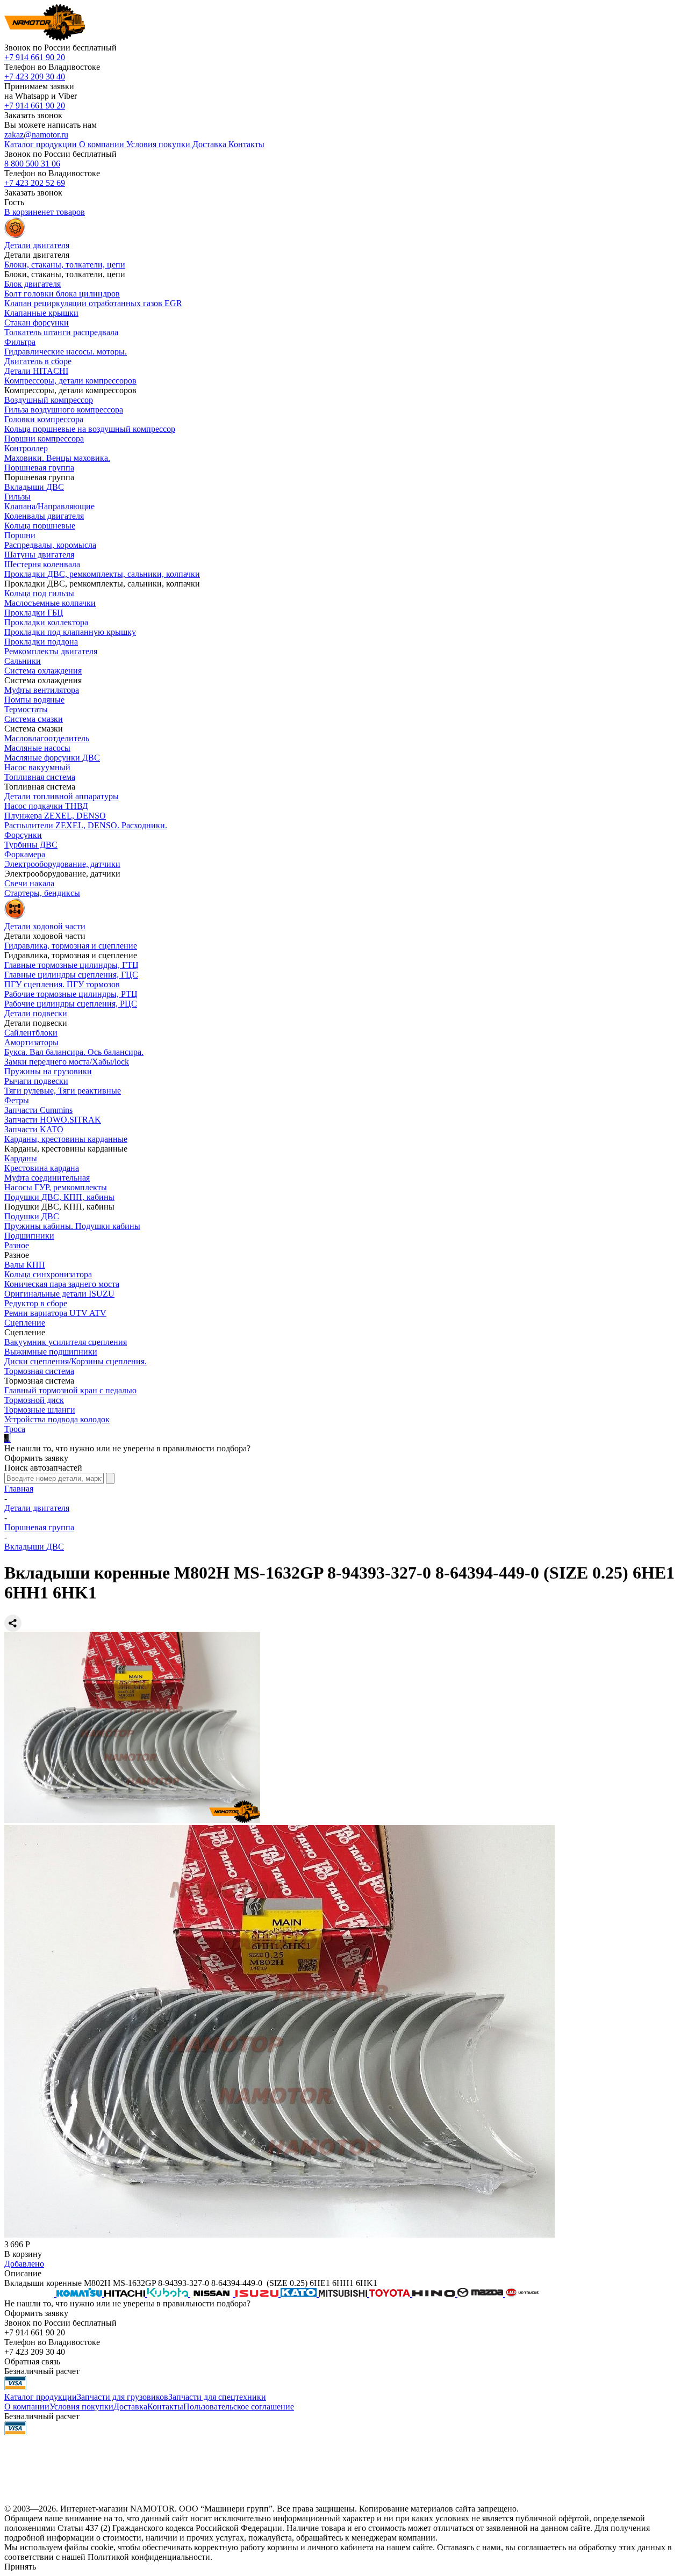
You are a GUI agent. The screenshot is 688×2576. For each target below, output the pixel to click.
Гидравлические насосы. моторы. (66, 352)
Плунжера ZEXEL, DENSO (55, 816)
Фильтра (20, 342)
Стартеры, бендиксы (42, 893)
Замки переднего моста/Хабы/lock (67, 1062)
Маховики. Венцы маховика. (57, 458)
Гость (14, 202)
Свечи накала (29, 883)
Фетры (17, 1100)
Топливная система (40, 777)
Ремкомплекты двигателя (51, 651)
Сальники (23, 661)
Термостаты (26, 709)
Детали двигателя (37, 1508)
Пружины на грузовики (48, 1071)
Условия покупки (81, 2407)
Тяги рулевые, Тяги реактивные (63, 1091)
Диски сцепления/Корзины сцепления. (76, 1361)
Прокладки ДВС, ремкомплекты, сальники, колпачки (102, 574)
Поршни (20, 535)
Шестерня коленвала (42, 564)
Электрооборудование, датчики (62, 864)
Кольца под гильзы (39, 593)
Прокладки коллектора (46, 622)
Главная (19, 1489)
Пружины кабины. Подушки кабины (72, 1226)
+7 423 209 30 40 (35, 77)
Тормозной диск (34, 1400)
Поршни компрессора (44, 439)
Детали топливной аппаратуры (62, 796)
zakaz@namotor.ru (36, 135)
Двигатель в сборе (38, 361)
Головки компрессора (44, 419)
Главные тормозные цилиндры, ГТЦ (71, 965)
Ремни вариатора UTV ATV (55, 1313)
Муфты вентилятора (42, 690)
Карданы (21, 1158)
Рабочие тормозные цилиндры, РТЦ (71, 994)
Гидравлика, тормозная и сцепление (71, 946)
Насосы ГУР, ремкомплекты (56, 1187)
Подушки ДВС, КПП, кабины (59, 1197)
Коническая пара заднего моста (62, 1284)
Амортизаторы (31, 1042)
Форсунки (23, 835)
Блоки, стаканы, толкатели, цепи (65, 265)
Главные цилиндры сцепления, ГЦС (71, 975)
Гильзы (17, 497)
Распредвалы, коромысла (50, 545)
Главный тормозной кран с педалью (70, 1390)
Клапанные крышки (41, 313)
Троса (15, 1429)
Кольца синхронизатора (48, 1274)
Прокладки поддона (41, 642)
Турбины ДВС (31, 845)
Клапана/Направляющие (49, 506)
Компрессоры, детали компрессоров (70, 381)
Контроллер (26, 448)
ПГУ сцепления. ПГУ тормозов (62, 984)
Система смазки (34, 719)
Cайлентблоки (31, 1033)
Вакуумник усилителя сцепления (66, 1342)
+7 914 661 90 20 (35, 57)
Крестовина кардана (42, 1168)
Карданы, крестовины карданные (66, 1139)
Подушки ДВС (32, 1216)
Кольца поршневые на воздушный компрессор (90, 429)
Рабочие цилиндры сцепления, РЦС (71, 1004)
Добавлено (24, 2264)
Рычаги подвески (36, 1081)
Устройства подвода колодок (57, 1419)
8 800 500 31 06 (32, 164)
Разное (17, 1245)
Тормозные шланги (40, 1410)
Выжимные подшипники (51, 1352)
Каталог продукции (41, 2397)
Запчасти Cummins (38, 1110)
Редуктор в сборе (36, 1303)
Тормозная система (39, 1371)
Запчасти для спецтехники (217, 2397)
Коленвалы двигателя (44, 516)
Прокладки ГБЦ (34, 613)
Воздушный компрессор (49, 400)
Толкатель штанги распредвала (61, 332)
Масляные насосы (37, 748)
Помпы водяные (34, 700)
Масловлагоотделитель (47, 738)
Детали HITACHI (36, 371)
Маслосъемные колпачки (50, 603)
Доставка (130, 2407)
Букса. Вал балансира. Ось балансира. (74, 1052)
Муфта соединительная (47, 1178)
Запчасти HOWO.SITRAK (53, 1120)
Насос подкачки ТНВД (46, 806)
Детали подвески (36, 1013)
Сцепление (25, 1323)
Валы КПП (25, 1265)
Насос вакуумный (37, 767)
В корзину (23, 2254)
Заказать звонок (33, 115)
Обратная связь (32, 2361)
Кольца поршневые (40, 526)
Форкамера (25, 854)
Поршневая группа (39, 468)
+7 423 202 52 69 (35, 183)
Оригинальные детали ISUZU (59, 1294)
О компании (27, 2407)
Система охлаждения (43, 671)
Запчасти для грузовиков (123, 2397)
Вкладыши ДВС (34, 487)
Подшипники (29, 1236)
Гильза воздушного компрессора (64, 410)
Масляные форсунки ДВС (52, 758)
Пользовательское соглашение (239, 2407)
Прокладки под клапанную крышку (70, 632)
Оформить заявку (36, 1458)
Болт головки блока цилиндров (62, 294)
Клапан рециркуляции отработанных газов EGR (93, 303)
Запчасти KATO (34, 1129)
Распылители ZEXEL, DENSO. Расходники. (86, 825)
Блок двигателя (33, 284)
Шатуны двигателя (39, 555)
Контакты (165, 2407)
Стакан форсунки (37, 323)
